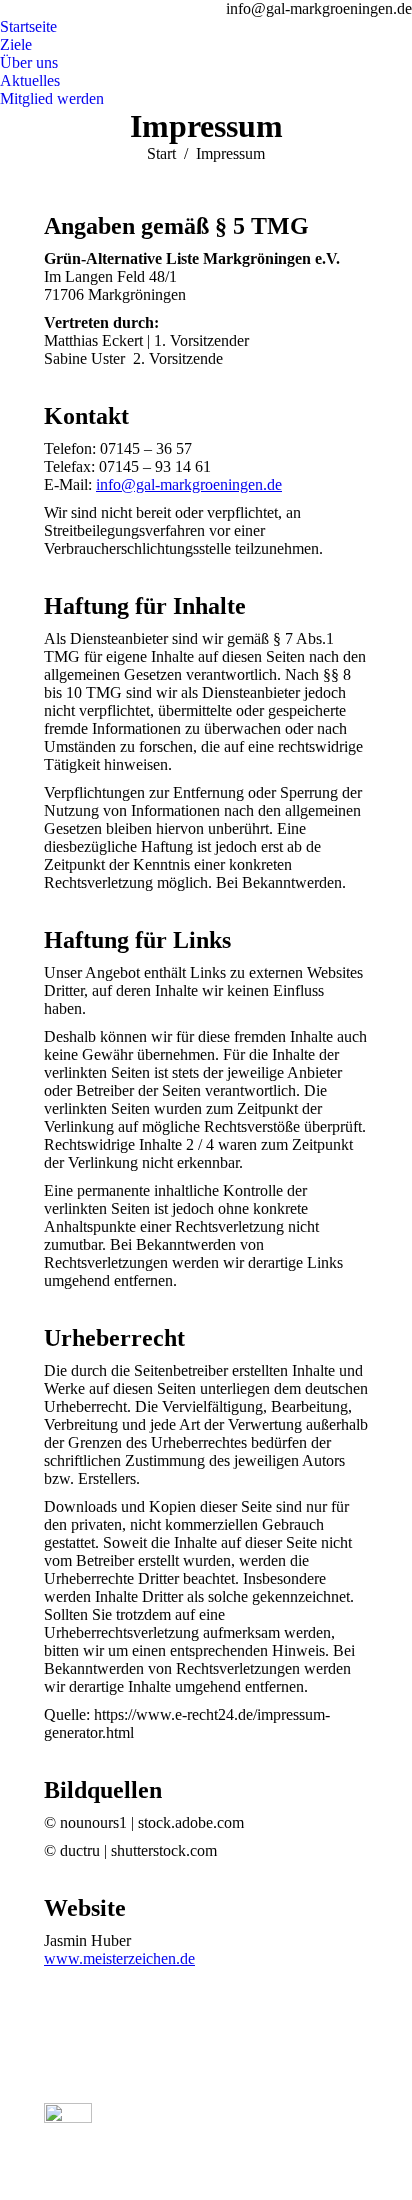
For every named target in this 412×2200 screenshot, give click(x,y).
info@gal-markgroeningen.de (189, 484)
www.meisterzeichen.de (119, 1958)
